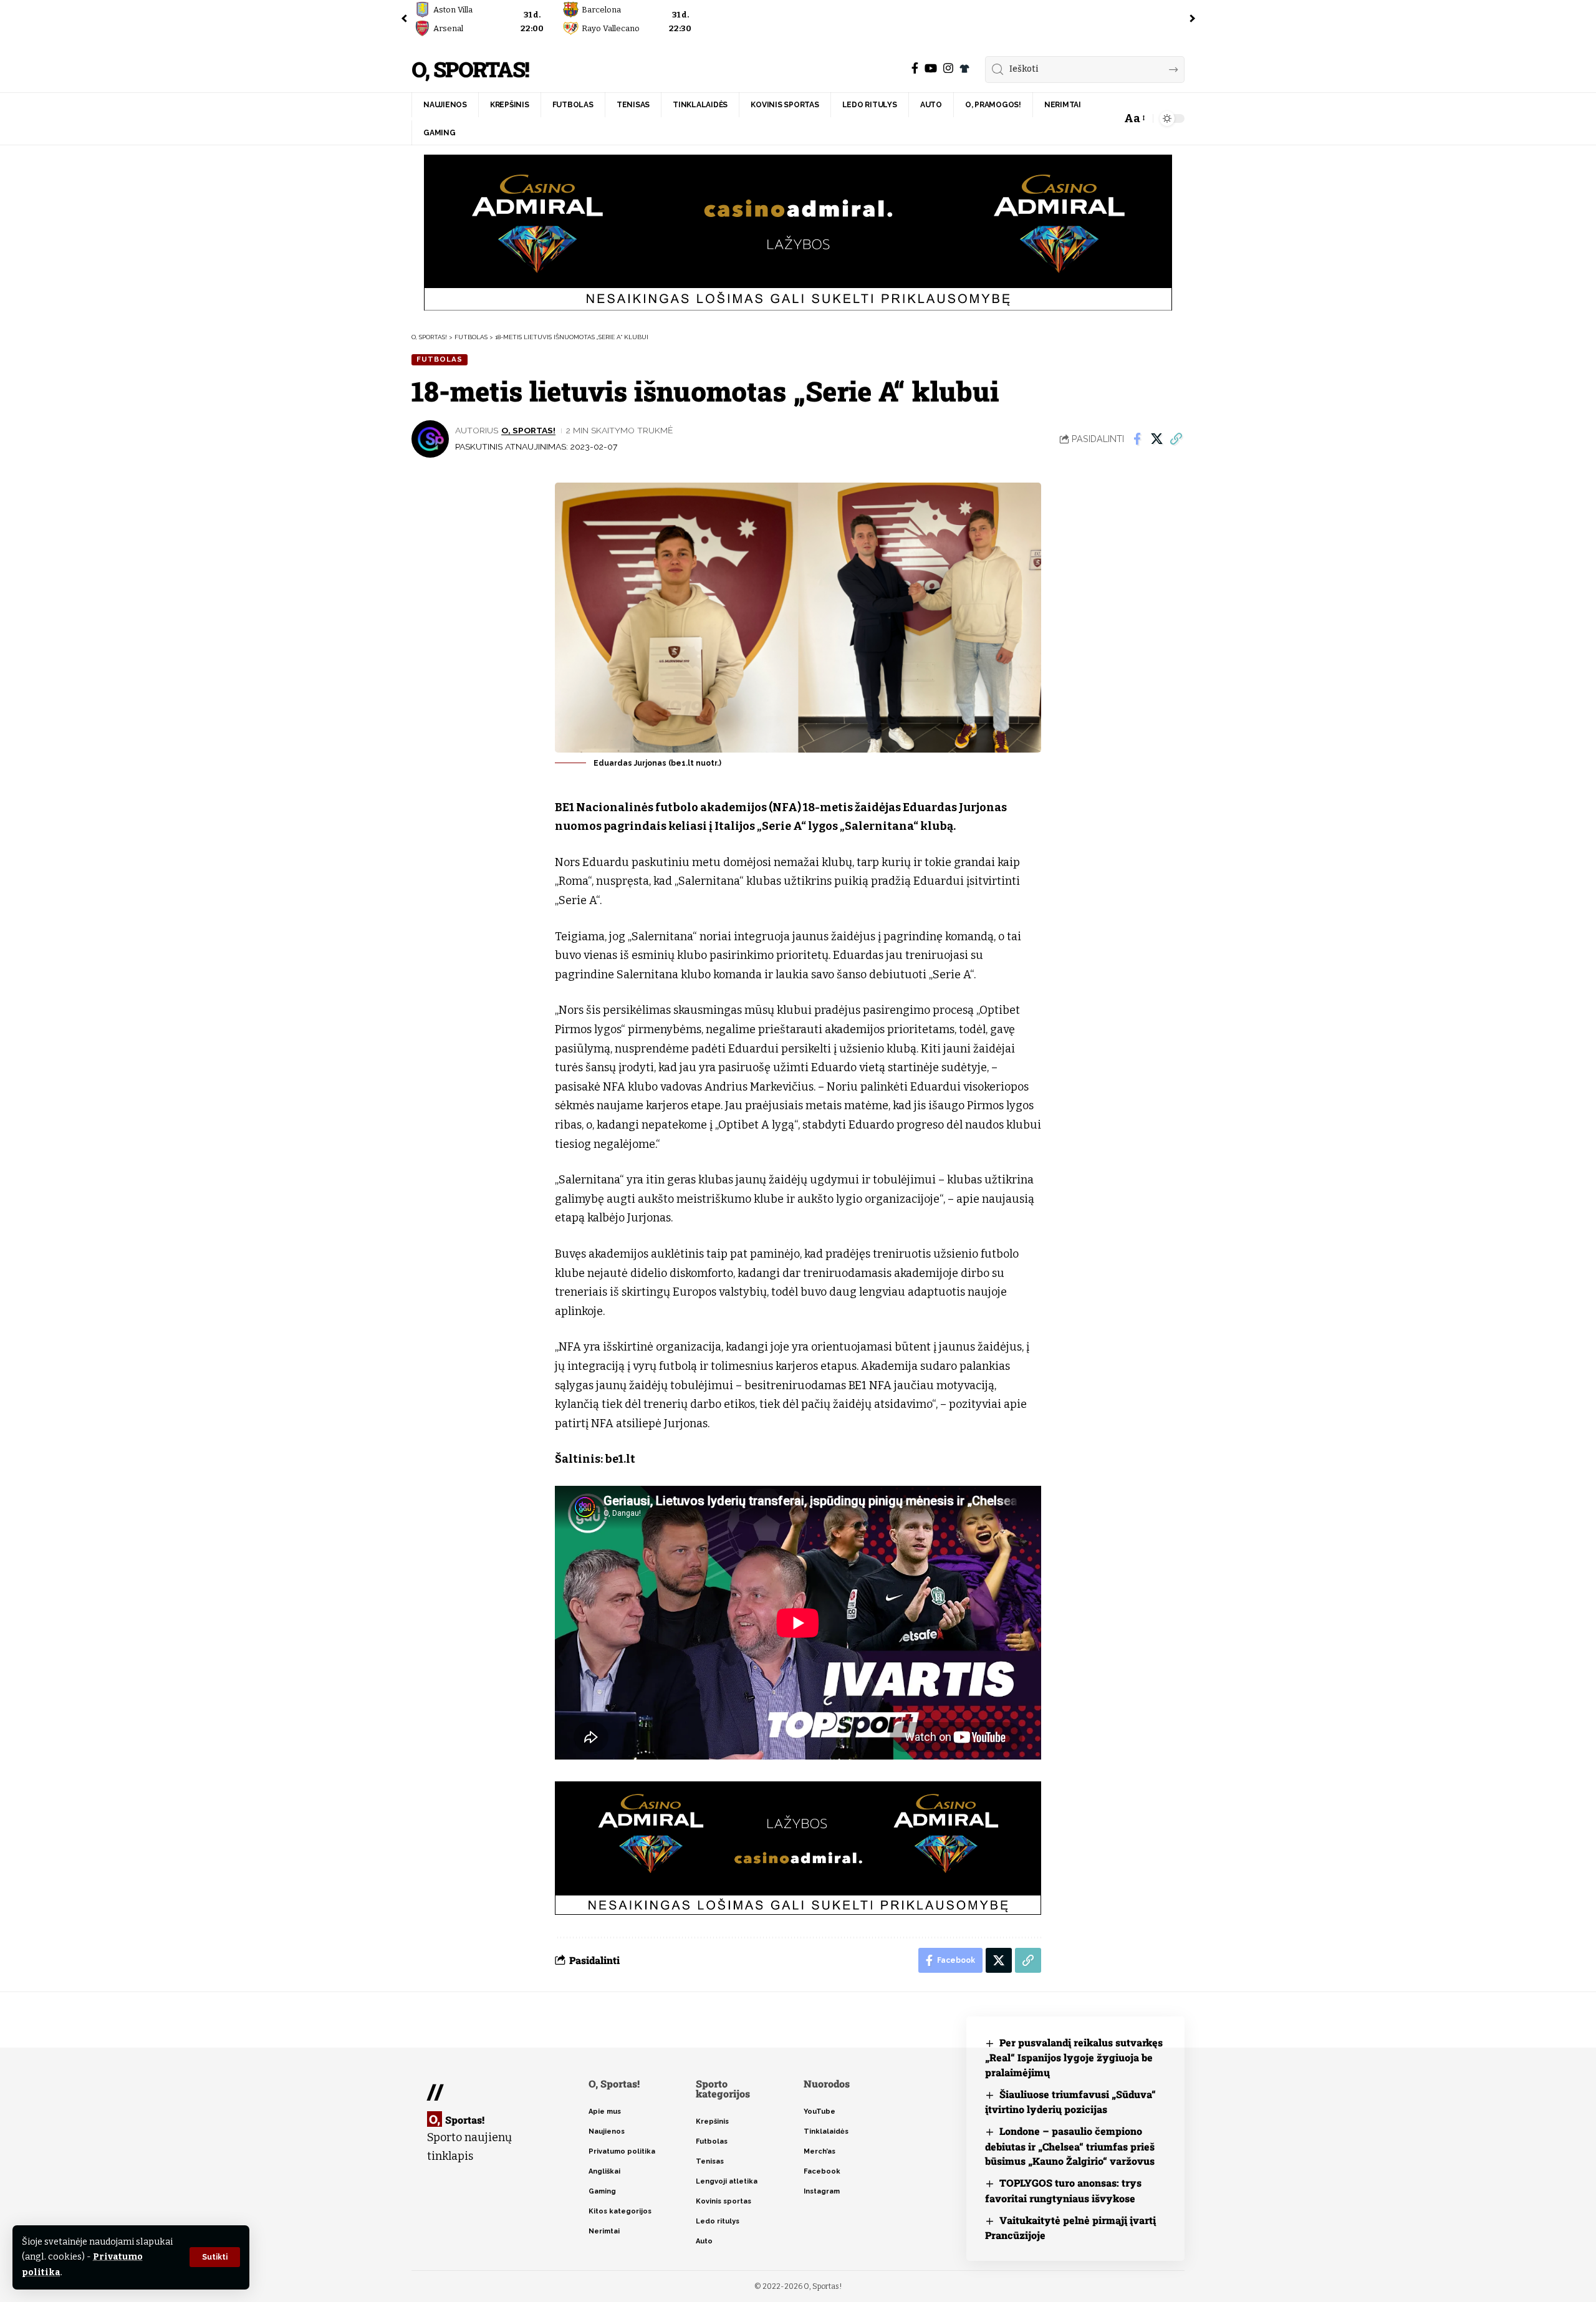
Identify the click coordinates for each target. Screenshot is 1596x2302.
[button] (215, 2257)
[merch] (964, 69)
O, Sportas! (470, 70)
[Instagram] (948, 68)
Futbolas (440, 359)
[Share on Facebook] (1137, 439)
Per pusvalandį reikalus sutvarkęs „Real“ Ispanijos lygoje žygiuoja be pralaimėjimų (1074, 2057)
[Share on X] (1156, 439)
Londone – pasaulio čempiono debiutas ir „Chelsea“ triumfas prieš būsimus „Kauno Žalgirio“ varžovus (1070, 2146)
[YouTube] (931, 68)
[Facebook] (915, 68)
